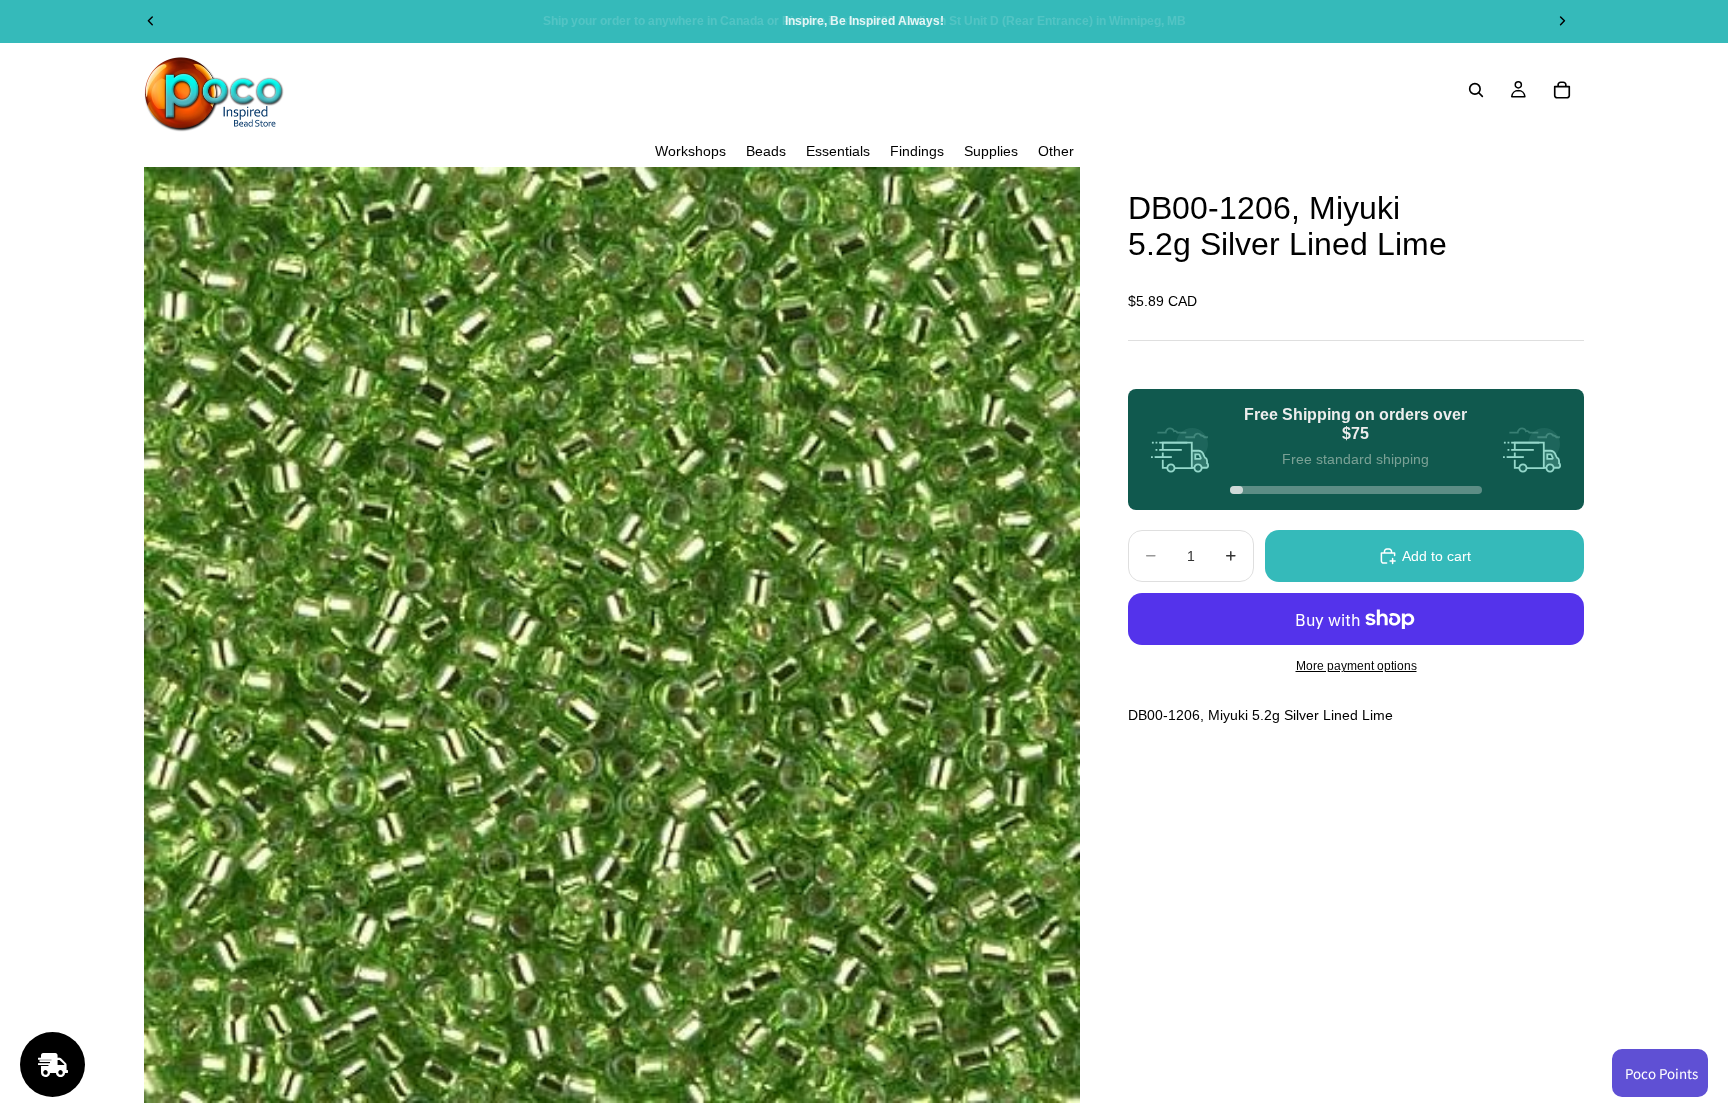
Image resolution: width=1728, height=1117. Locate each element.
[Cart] (1562, 90)
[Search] (1476, 90)
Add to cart (1436, 556)
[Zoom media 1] (612, 635)
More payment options (1356, 665)
